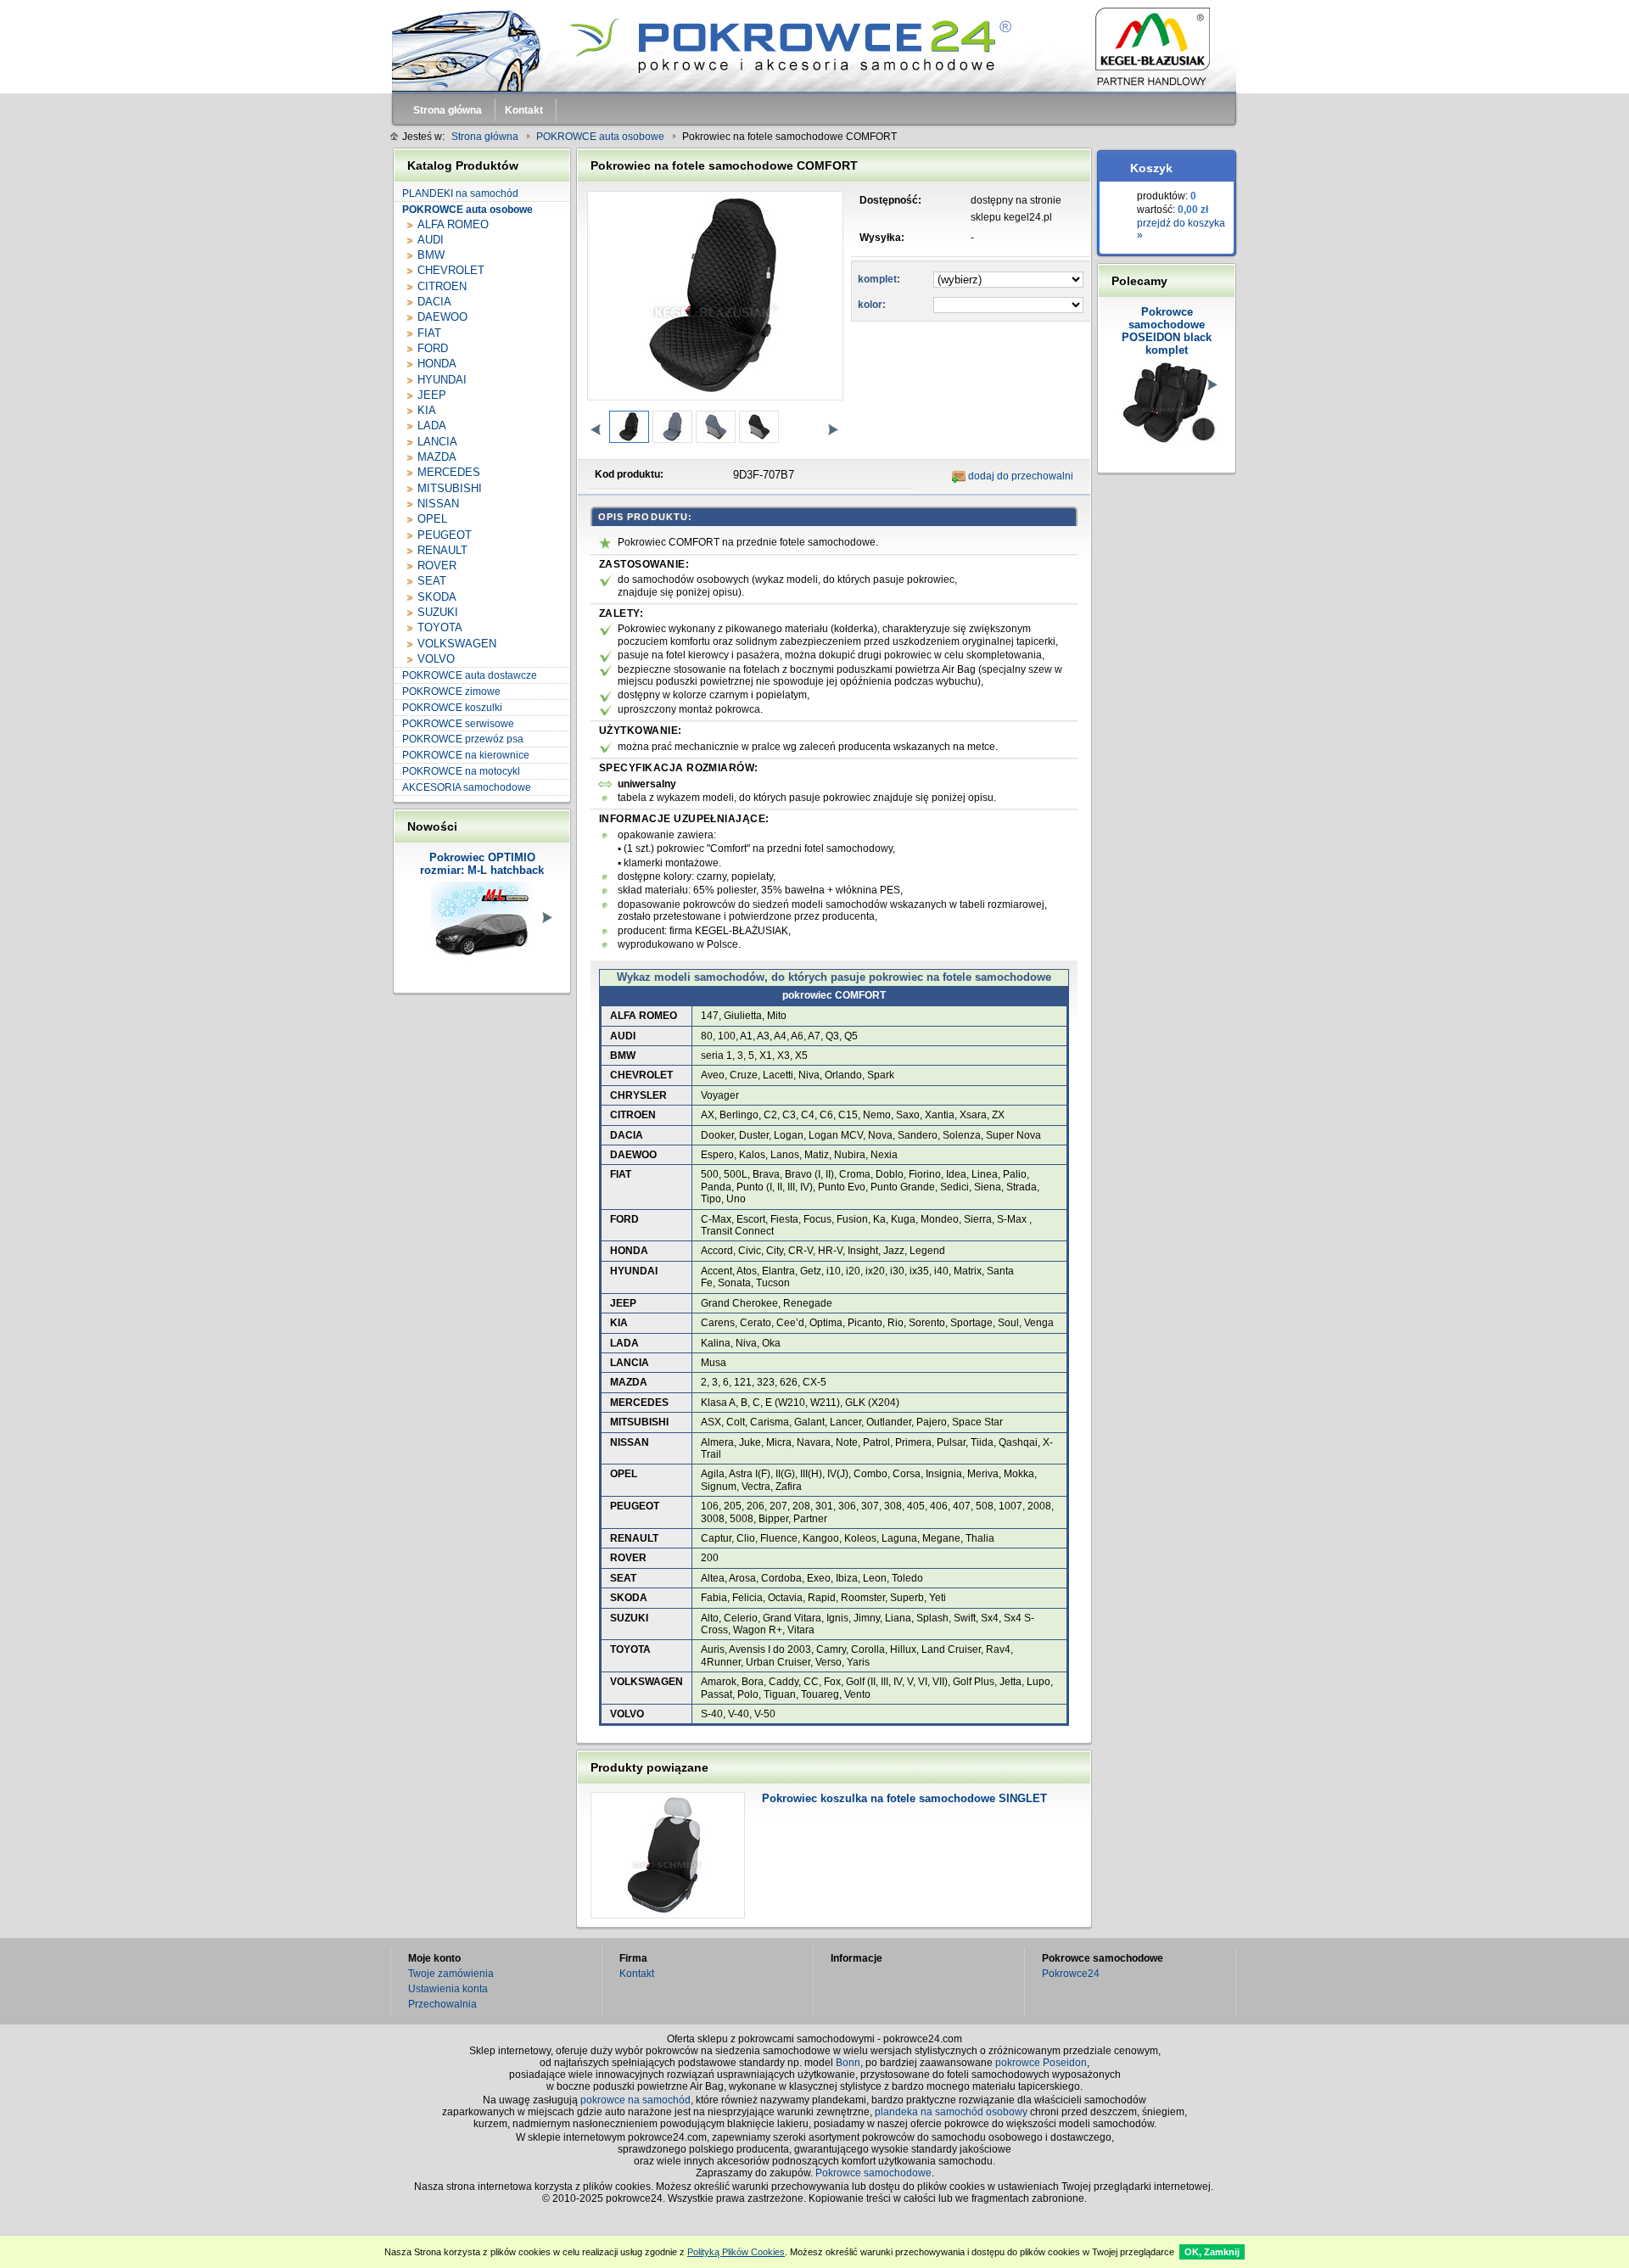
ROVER (437, 566)
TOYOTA (440, 627)
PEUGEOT (445, 535)
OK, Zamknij (1212, 2252)
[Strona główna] (814, 47)
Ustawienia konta (448, 1989)
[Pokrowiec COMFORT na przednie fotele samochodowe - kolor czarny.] (628, 427)
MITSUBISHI (450, 488)
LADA (432, 426)
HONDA (437, 364)
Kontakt (637, 1974)
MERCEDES (449, 472)
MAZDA (437, 457)
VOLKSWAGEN (457, 644)
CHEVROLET (451, 270)
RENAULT (442, 550)
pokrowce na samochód (635, 2100)
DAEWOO (442, 317)
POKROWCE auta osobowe (467, 210)
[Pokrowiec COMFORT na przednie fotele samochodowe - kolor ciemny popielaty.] (672, 427)
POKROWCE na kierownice (466, 755)
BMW (431, 255)
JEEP (432, 395)
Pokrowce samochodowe (873, 2173)
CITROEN (442, 286)
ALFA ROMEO (453, 224)
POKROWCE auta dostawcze (470, 675)
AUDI (431, 240)
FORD (433, 348)
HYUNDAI (442, 380)
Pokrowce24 (1071, 1974)
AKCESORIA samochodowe (467, 787)
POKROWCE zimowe (451, 692)
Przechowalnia (442, 2004)
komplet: (879, 279)
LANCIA (437, 442)
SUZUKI (438, 612)
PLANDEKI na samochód (460, 193)
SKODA (437, 597)
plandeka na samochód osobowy (951, 2112)
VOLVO (436, 659)
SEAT (432, 581)
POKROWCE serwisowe (458, 724)
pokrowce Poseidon (1041, 2063)
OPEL (432, 519)
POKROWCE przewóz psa (463, 739)
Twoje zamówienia (451, 1974)
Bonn (848, 2063)
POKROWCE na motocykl (461, 771)
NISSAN (438, 504)
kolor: (872, 305)
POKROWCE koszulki (452, 708)
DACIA (434, 302)
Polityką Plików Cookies (736, 2252)
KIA (427, 410)
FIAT (429, 333)
